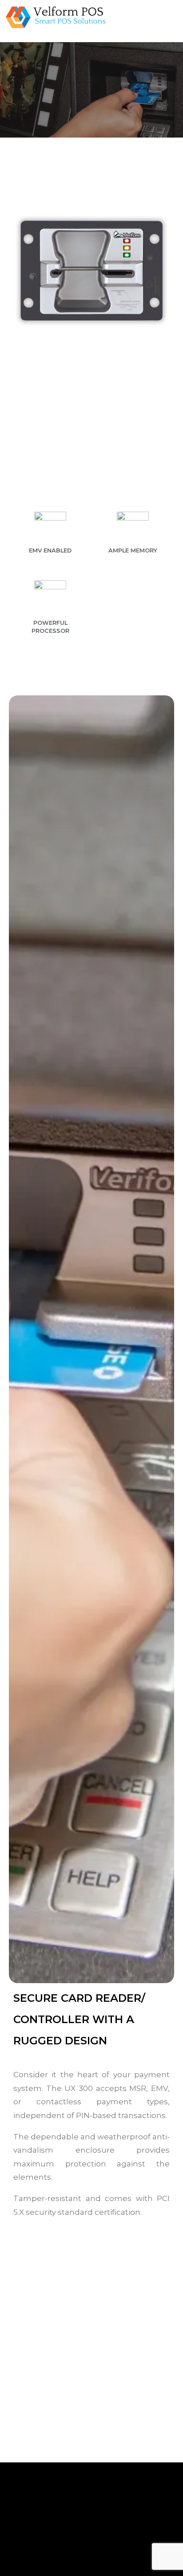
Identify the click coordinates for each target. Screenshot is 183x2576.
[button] (139, 18)
